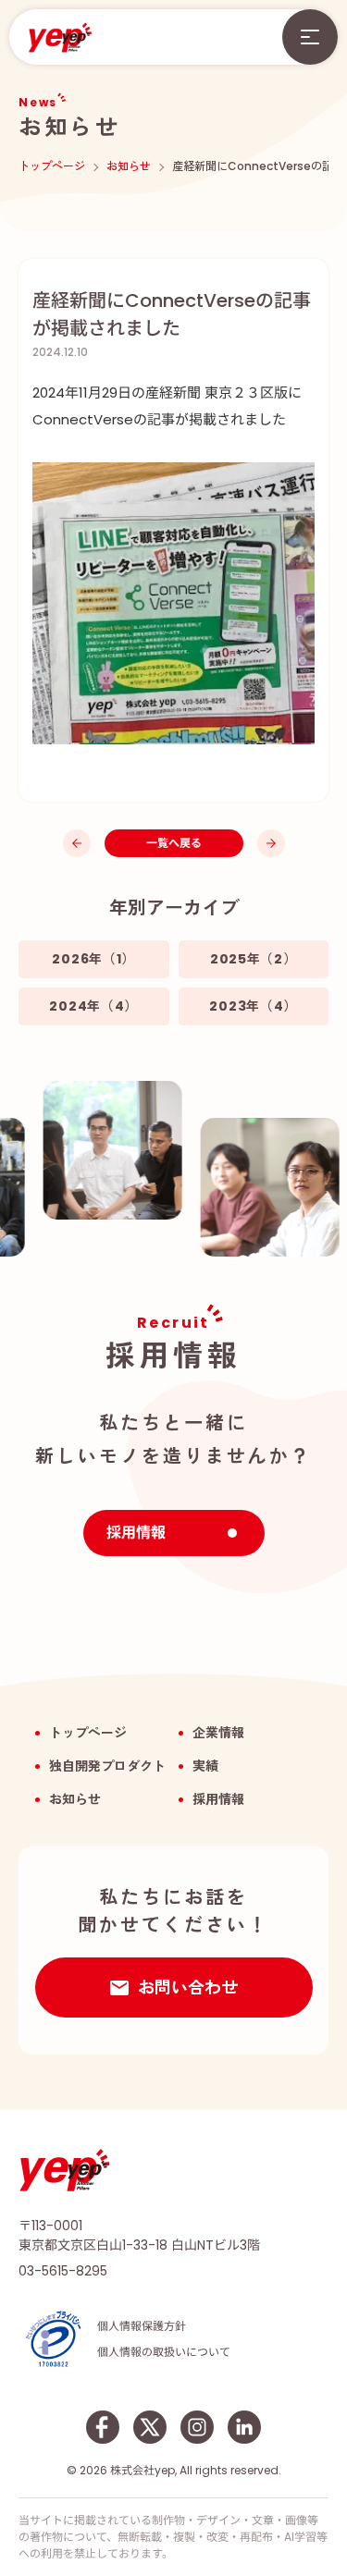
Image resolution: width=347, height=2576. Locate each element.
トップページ (52, 166)
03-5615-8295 (63, 2271)
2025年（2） (254, 959)
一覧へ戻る (174, 843)
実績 (205, 1766)
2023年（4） (253, 1006)
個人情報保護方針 (142, 2326)
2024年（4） (93, 1006)
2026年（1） (93, 959)
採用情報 (218, 1799)
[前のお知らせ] (77, 843)
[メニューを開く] (310, 37)
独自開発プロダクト (107, 1766)
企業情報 (218, 1733)
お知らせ (129, 166)
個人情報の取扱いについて (164, 2352)
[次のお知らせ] (271, 843)
